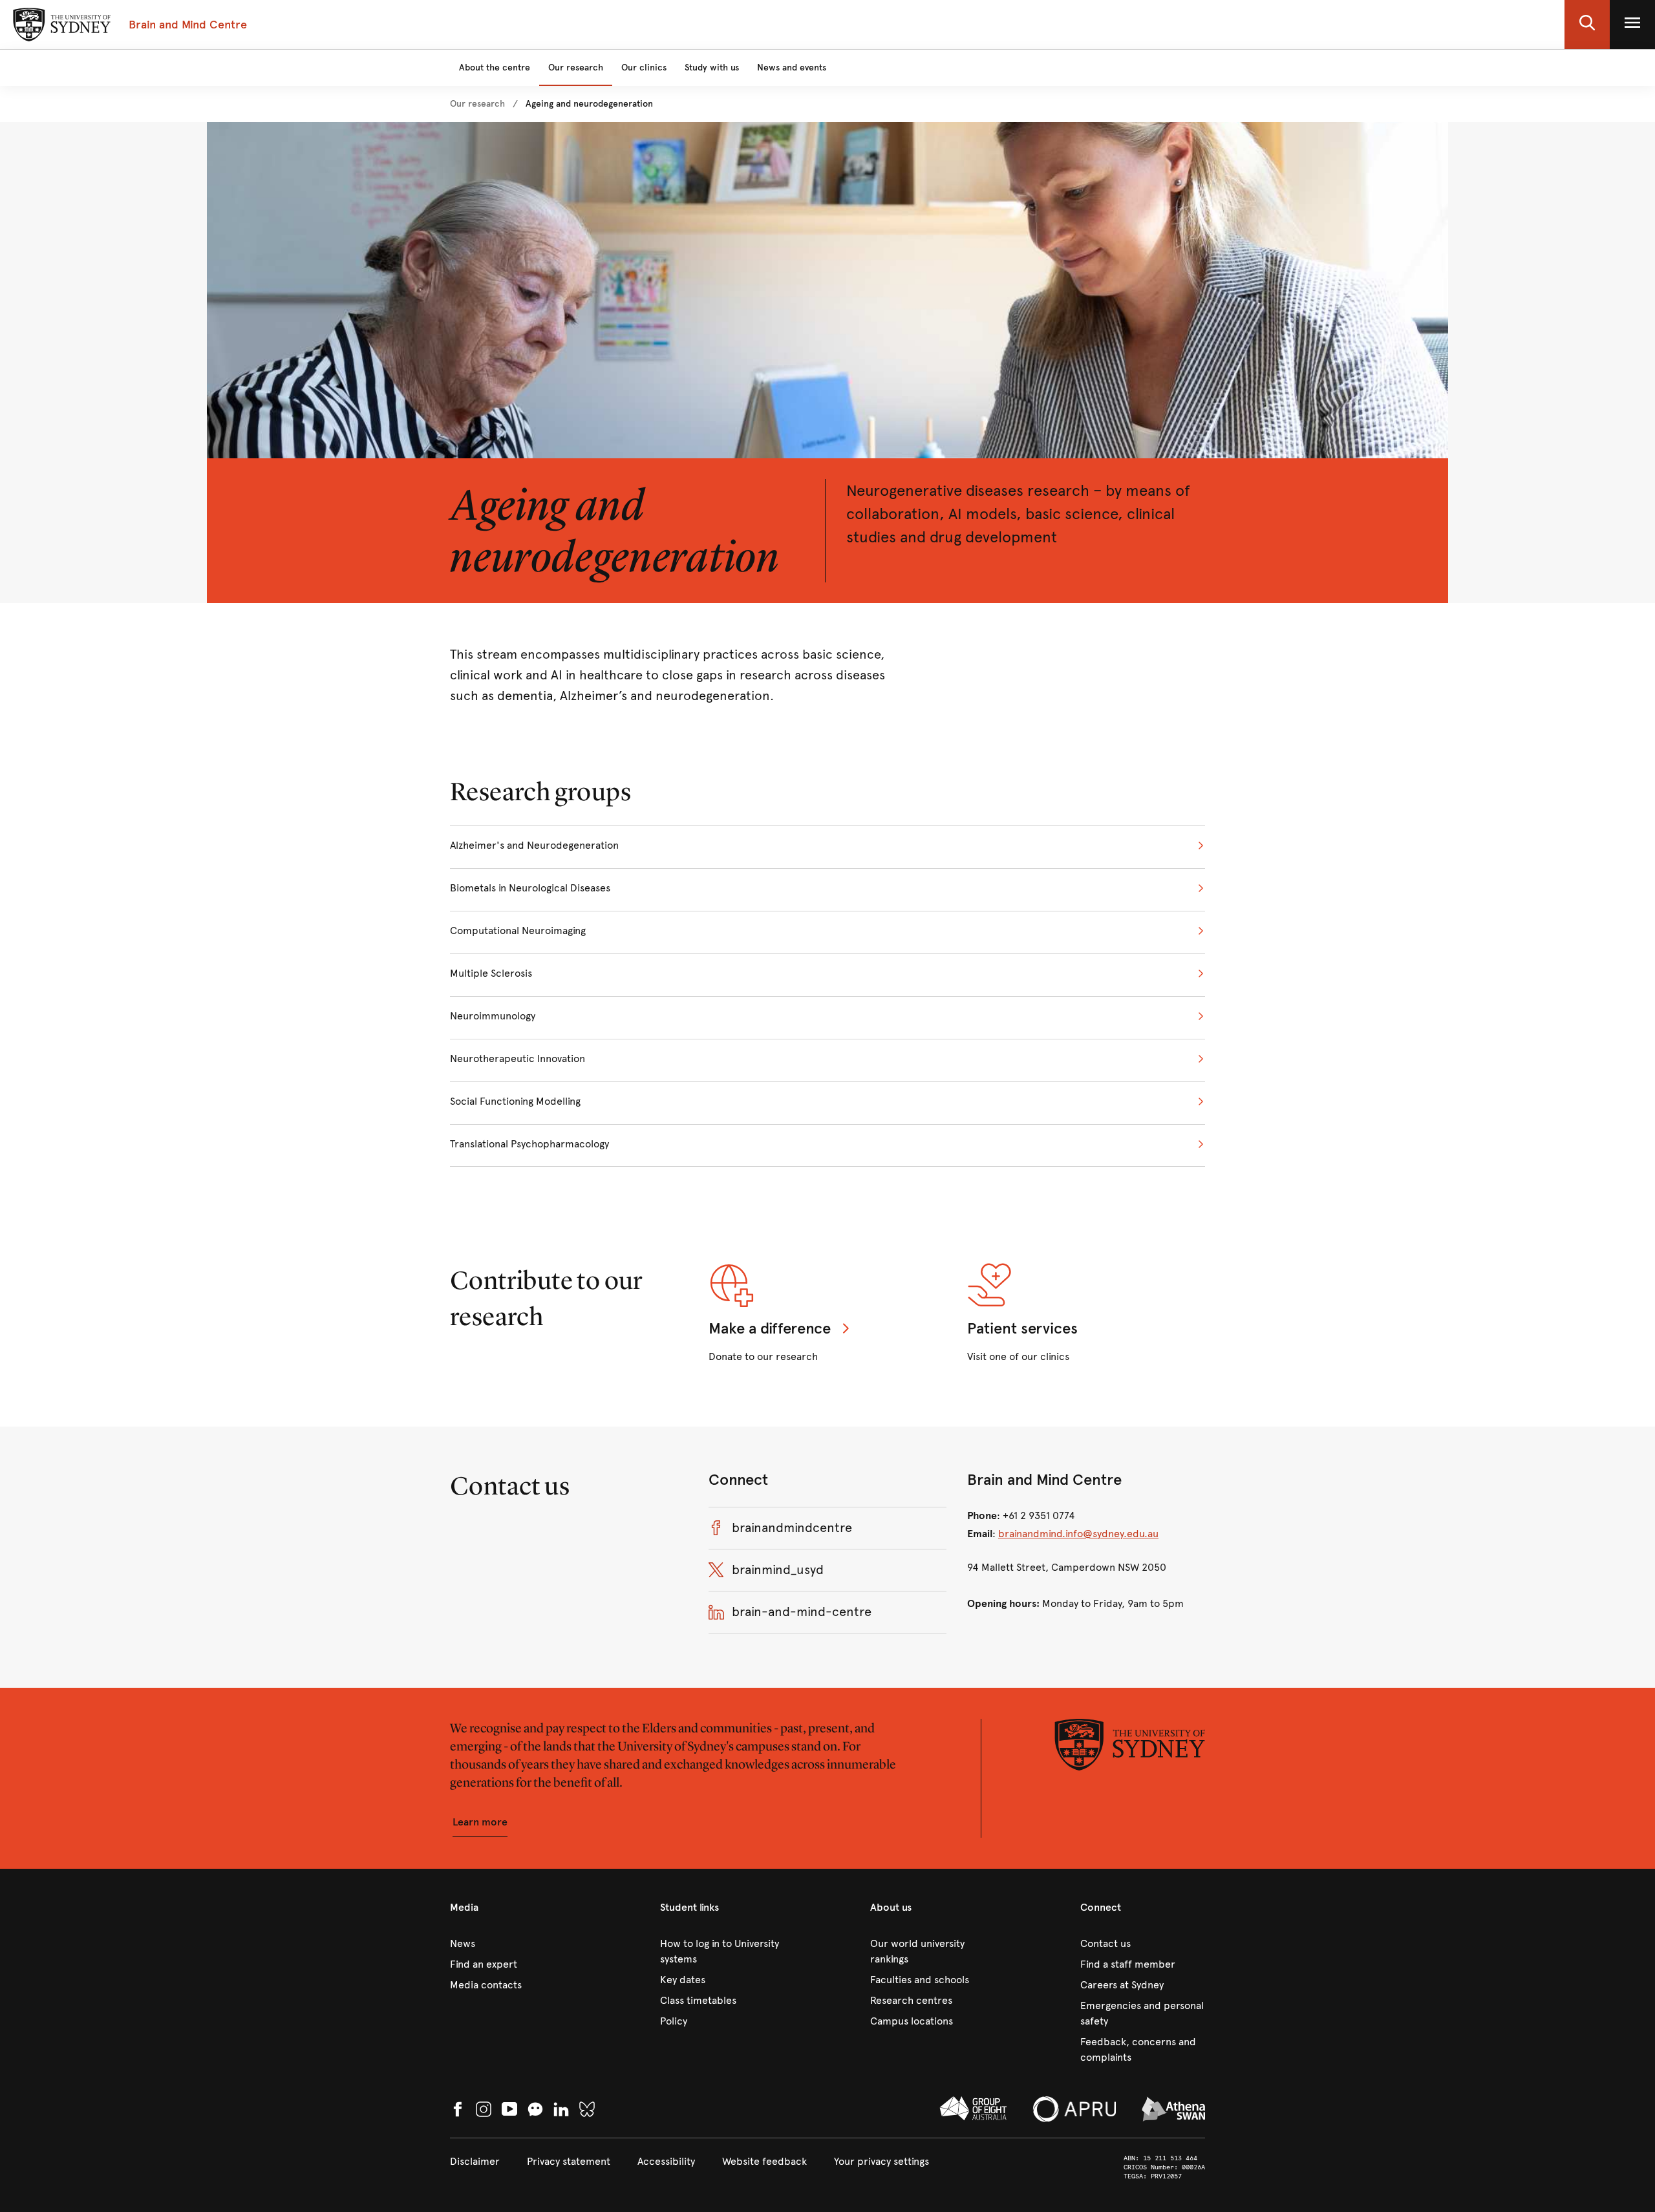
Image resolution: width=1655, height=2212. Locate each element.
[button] (1587, 25)
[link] (477, 104)
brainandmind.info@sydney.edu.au (1078, 1534)
